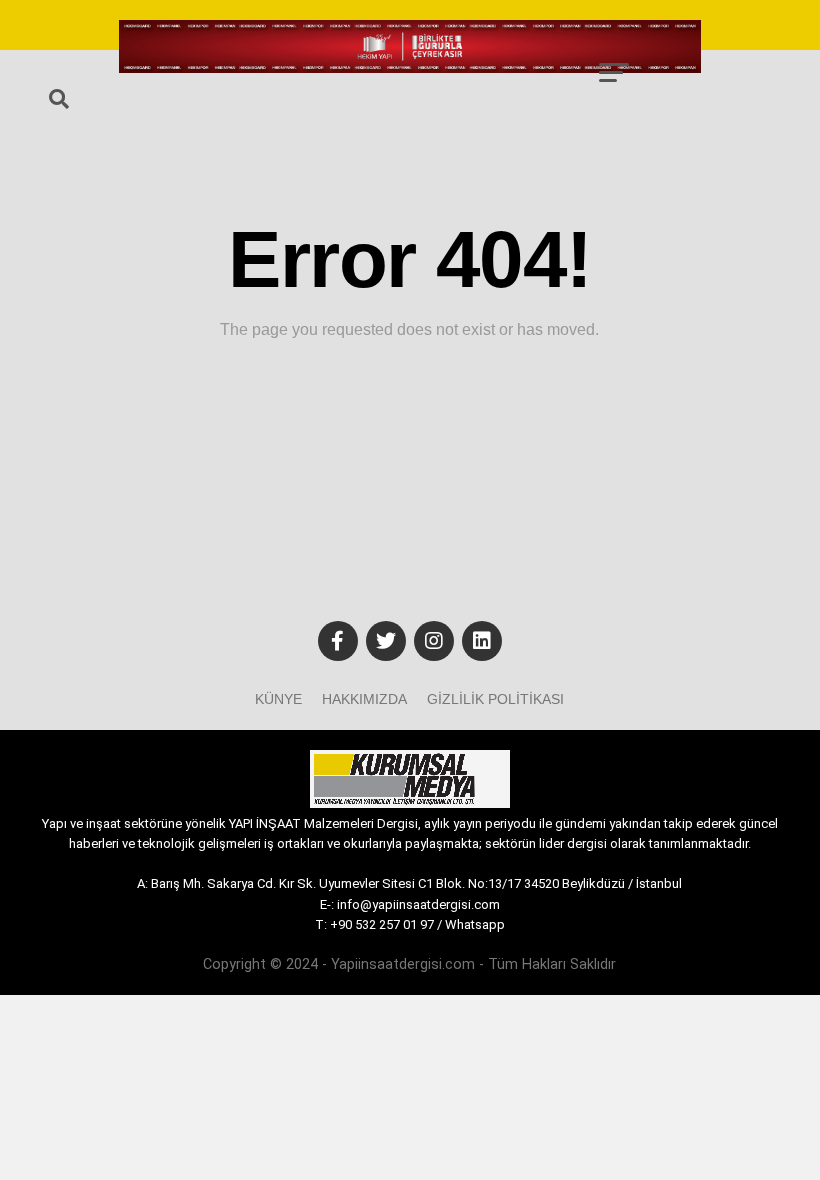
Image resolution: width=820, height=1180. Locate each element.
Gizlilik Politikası (495, 699)
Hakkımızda (364, 699)
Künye (278, 699)
